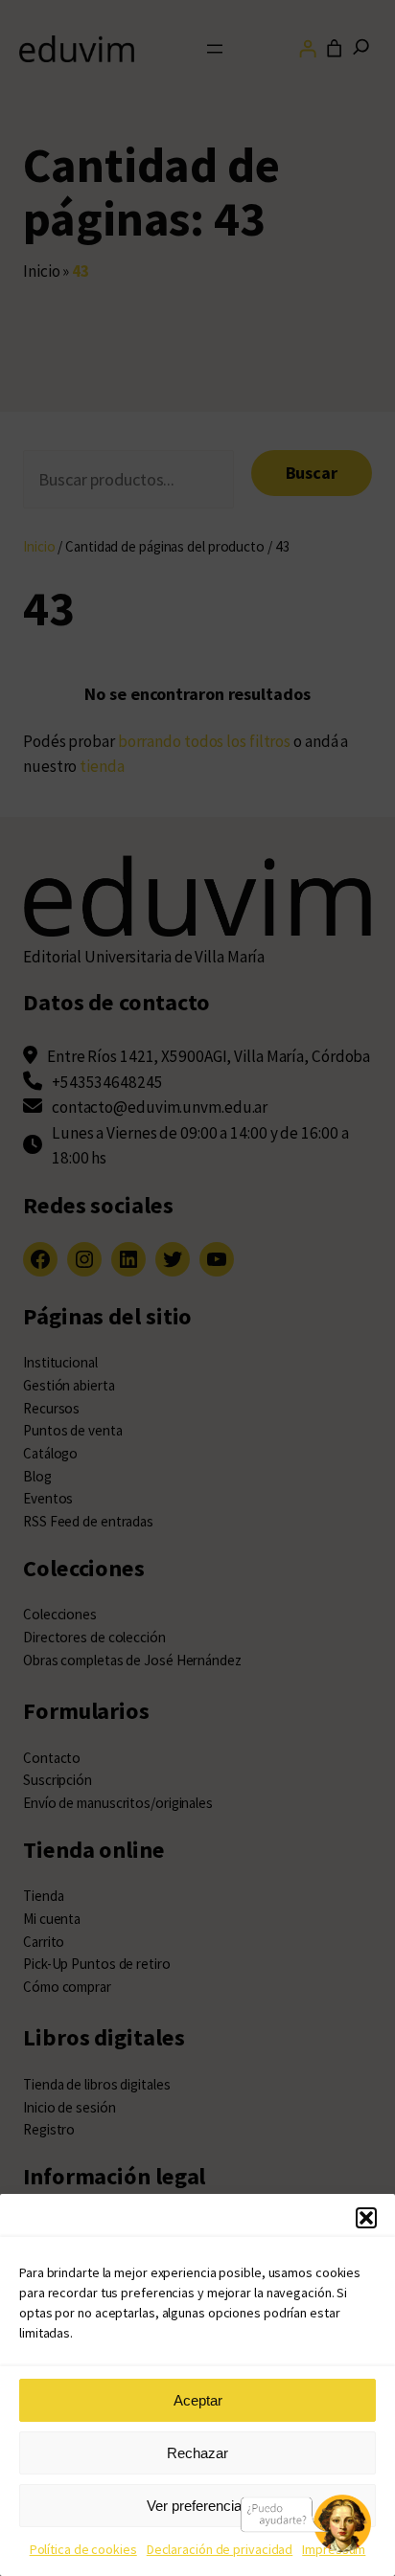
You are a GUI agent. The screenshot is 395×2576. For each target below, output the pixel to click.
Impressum (334, 2549)
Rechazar (197, 2453)
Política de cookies (83, 2549)
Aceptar (198, 2400)
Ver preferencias (198, 2506)
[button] (366, 2218)
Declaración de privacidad (220, 2549)
